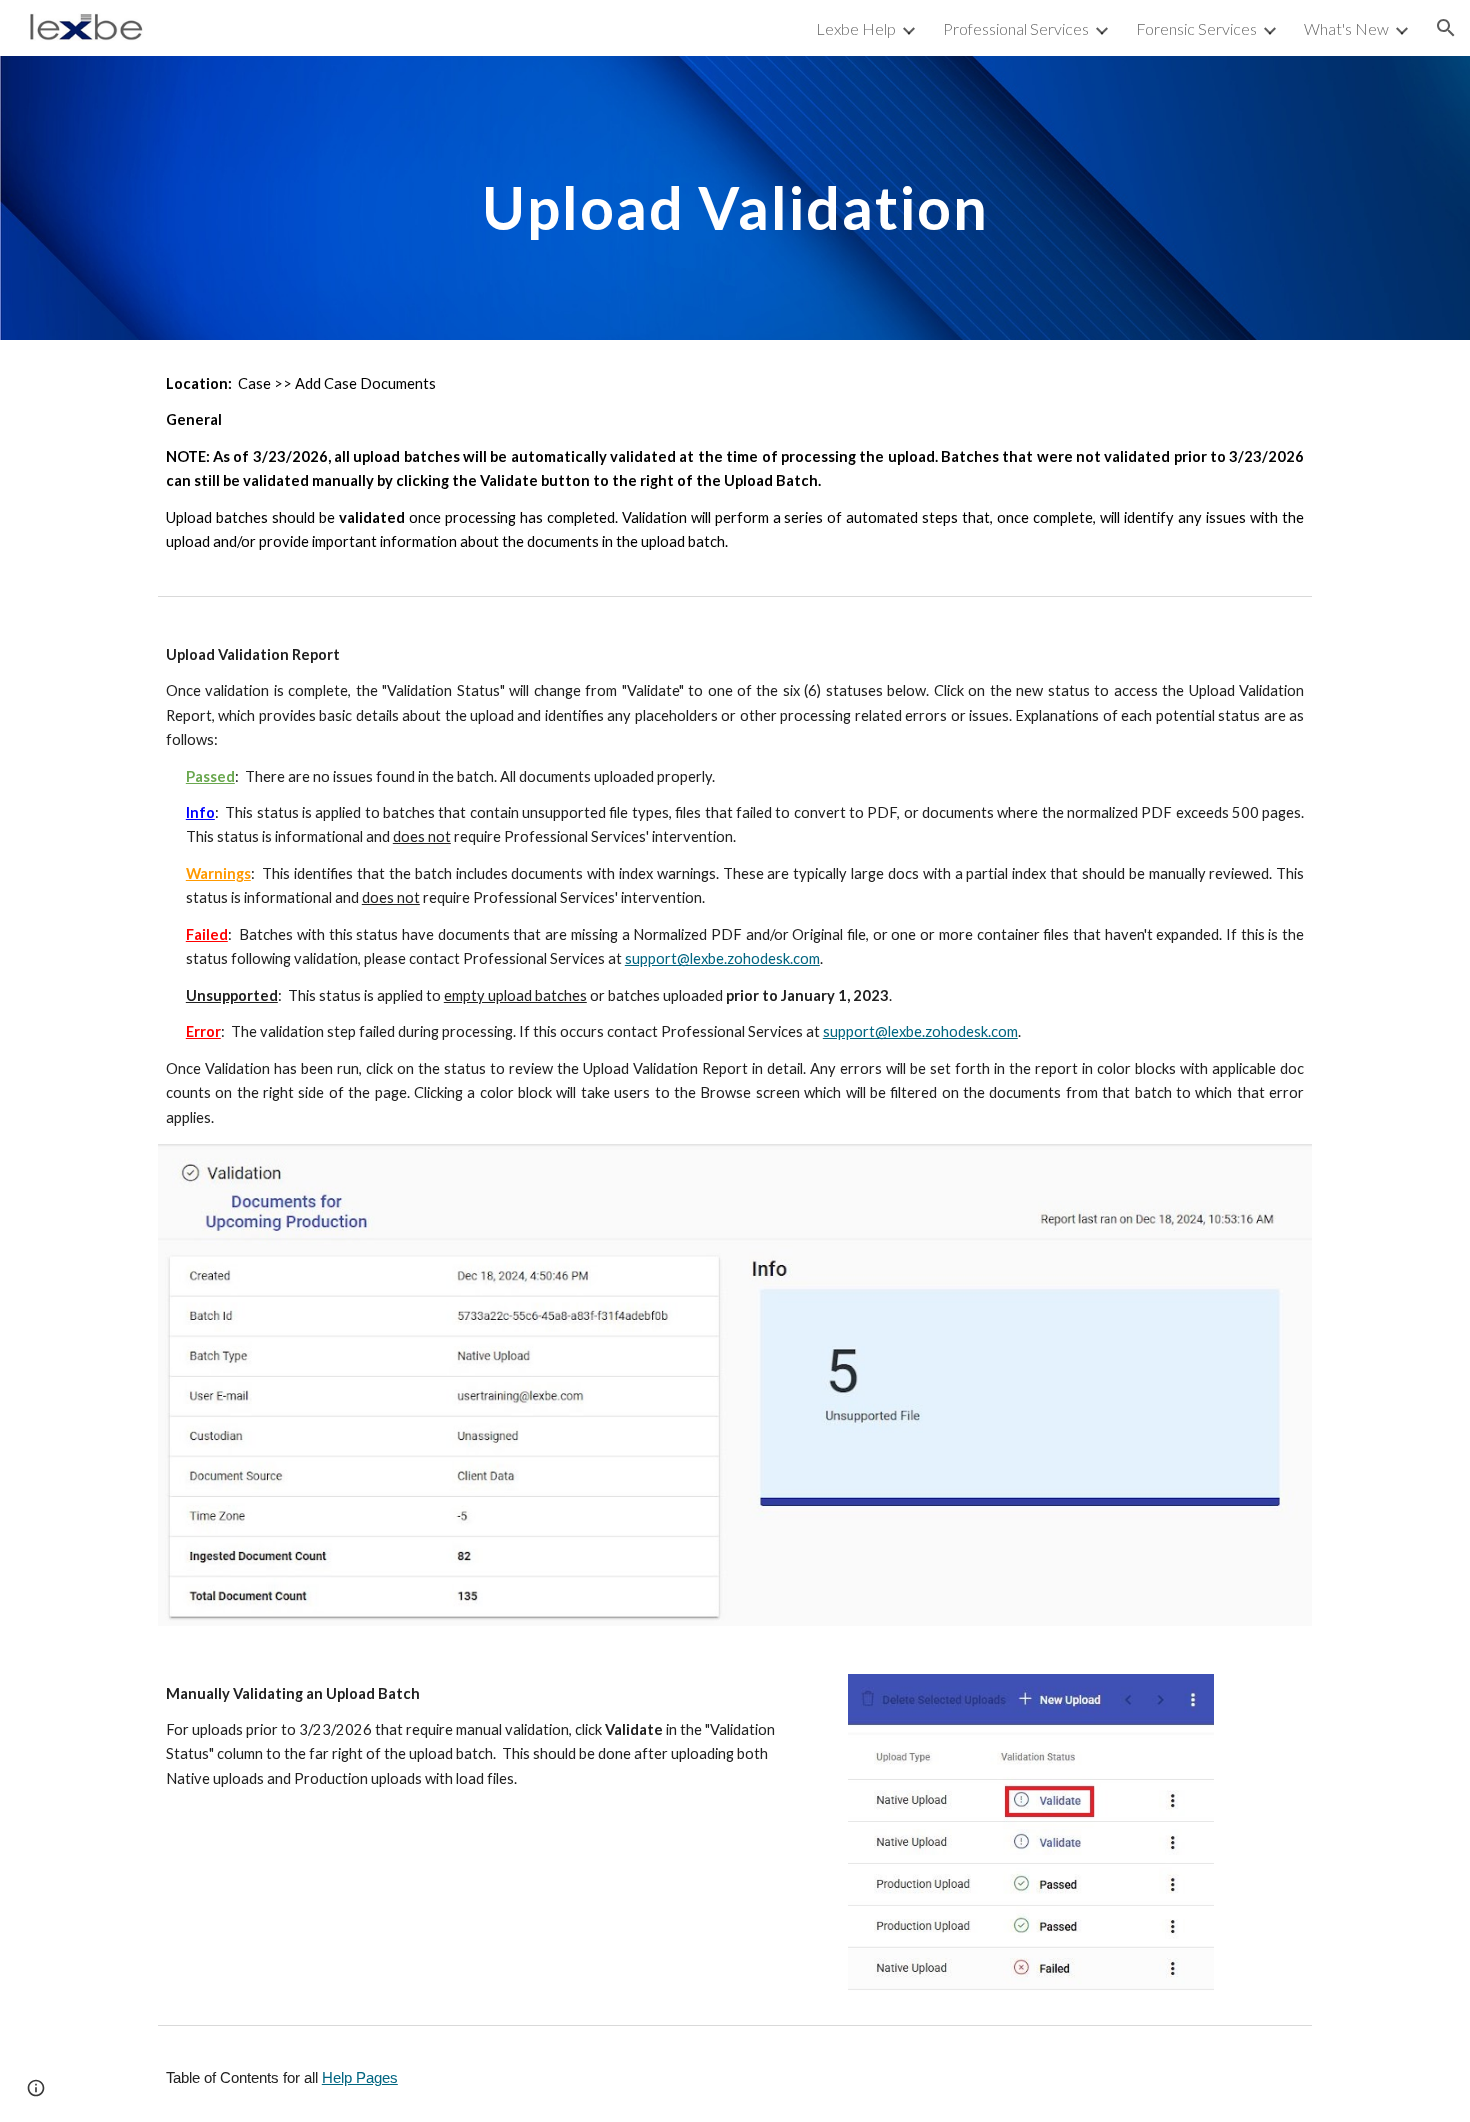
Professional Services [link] (1016, 28)
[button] (1446, 28)
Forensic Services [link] (1196, 28)
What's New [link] (1346, 28)
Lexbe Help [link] (856, 28)
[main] (735, 197)
